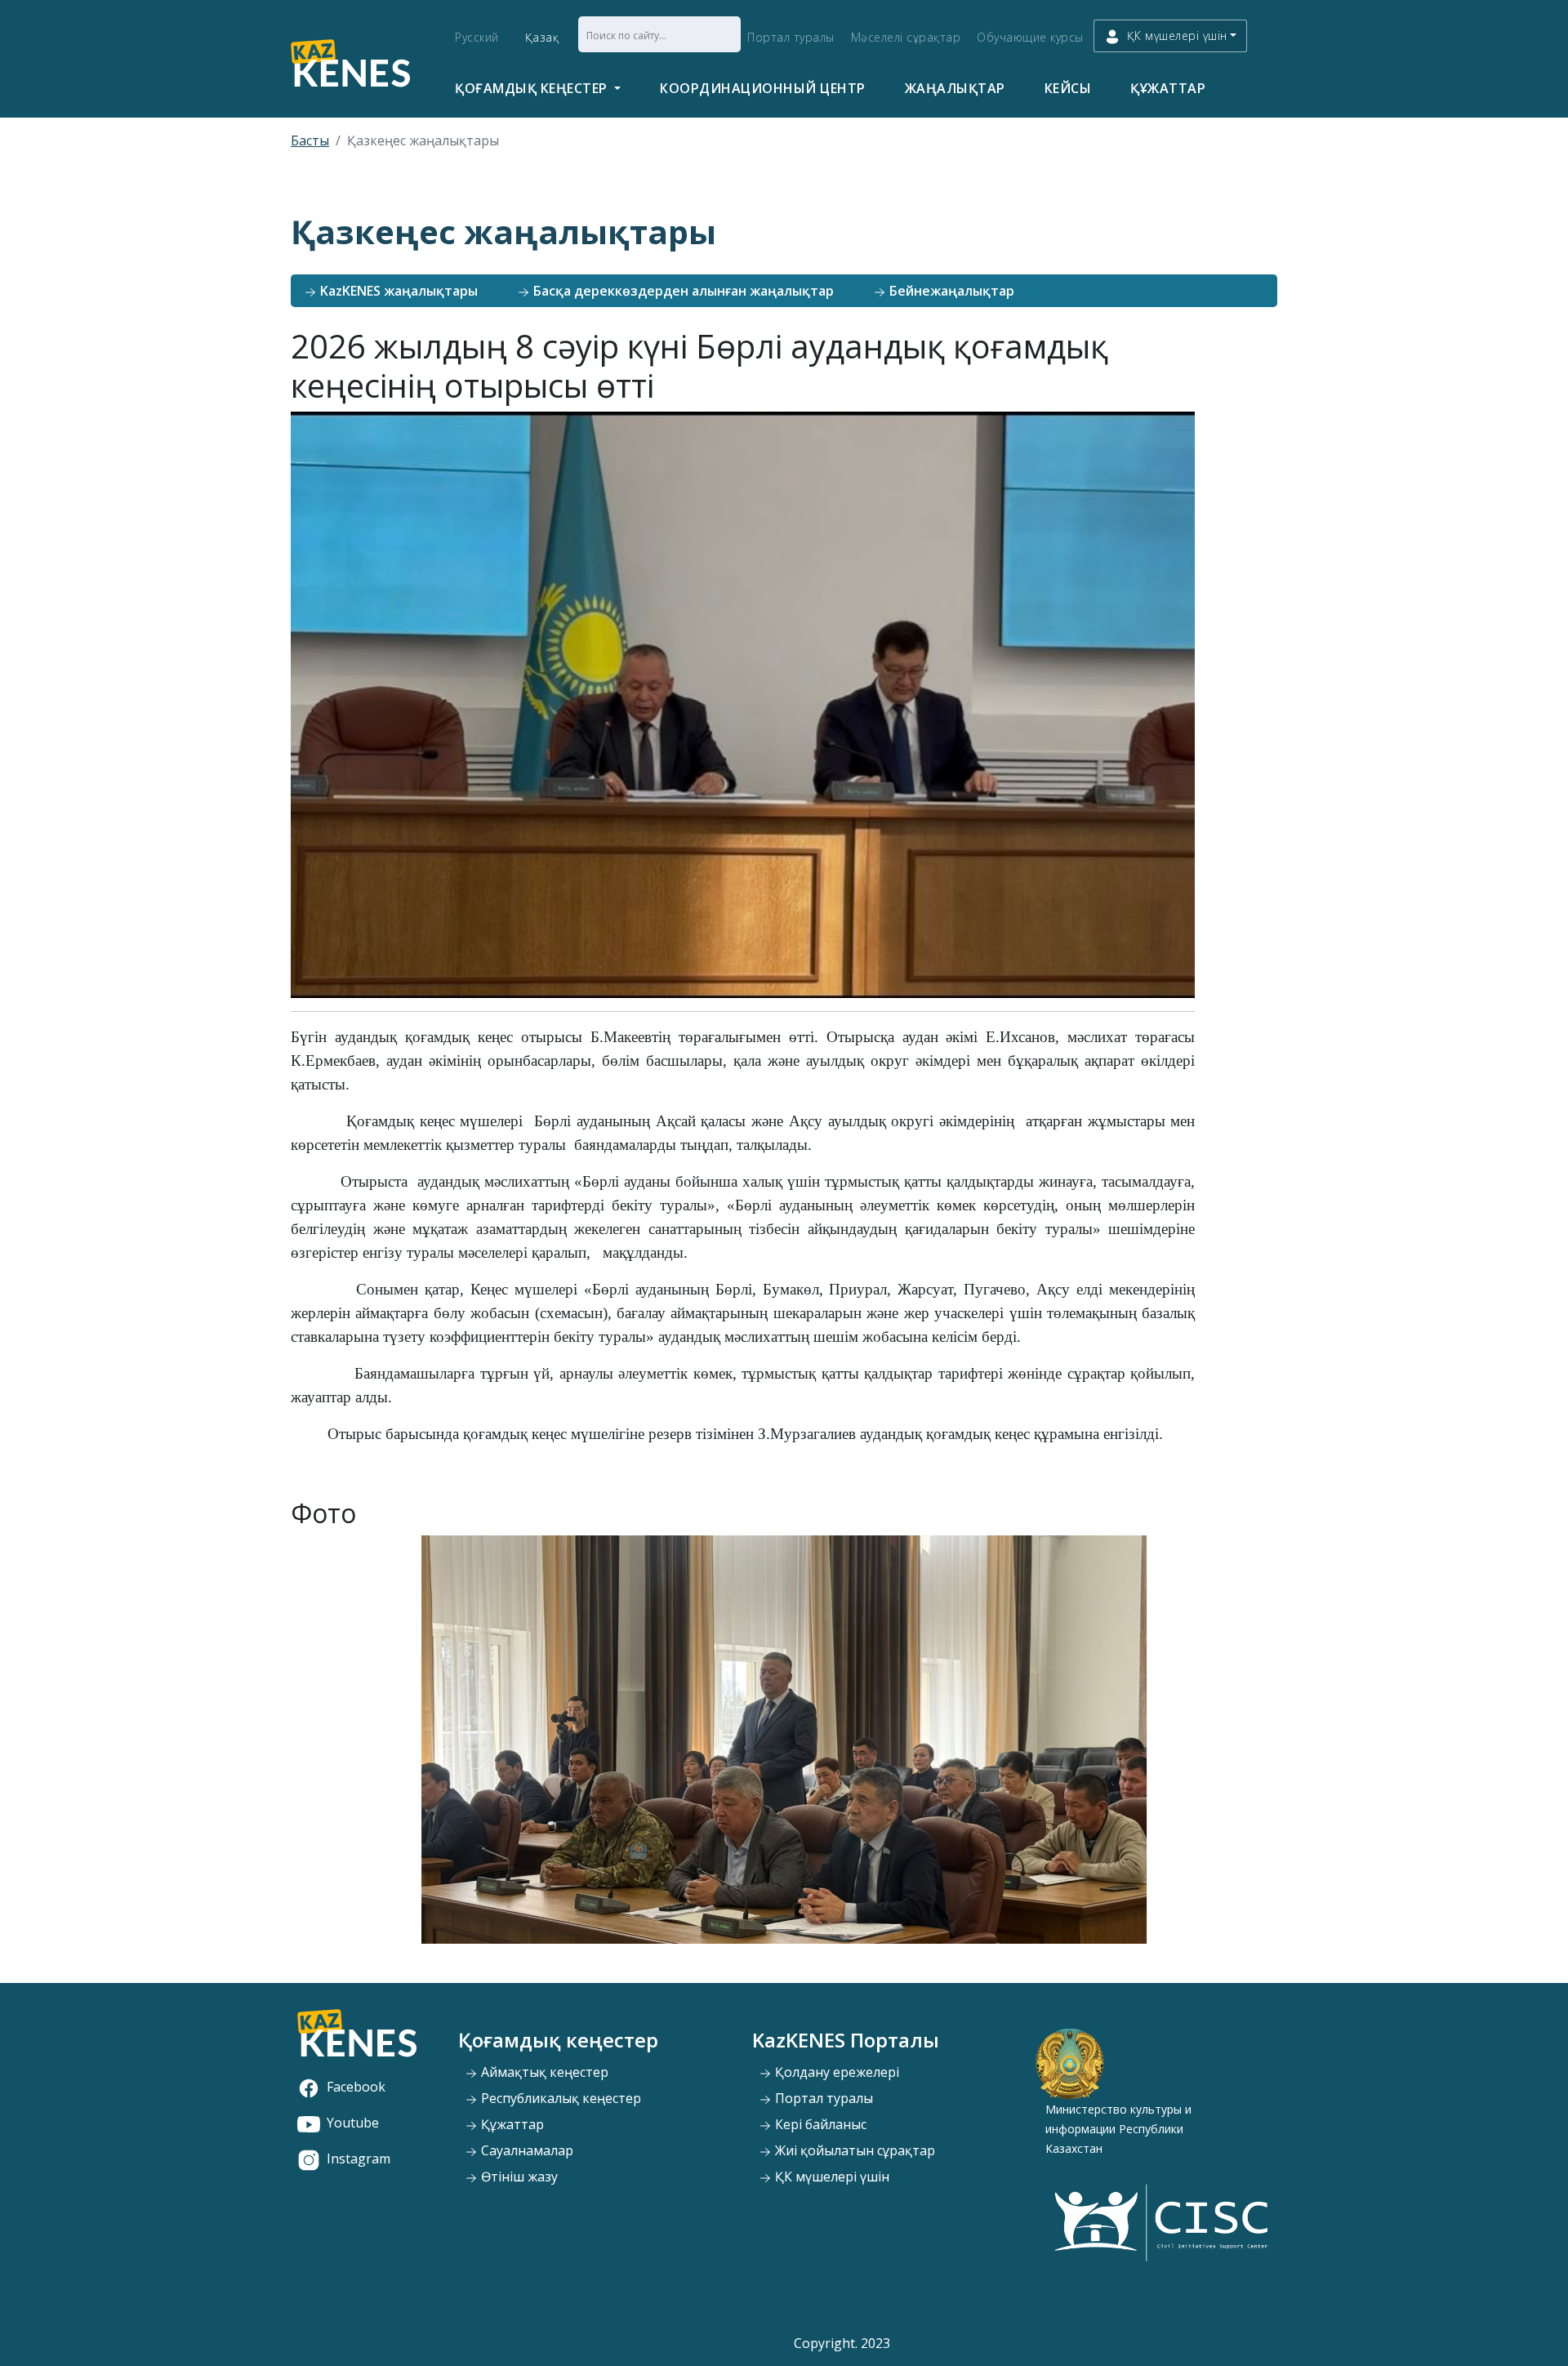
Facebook (356, 2087)
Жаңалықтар (955, 88)
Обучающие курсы (1030, 37)
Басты (310, 140)
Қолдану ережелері (835, 2072)
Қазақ (542, 37)
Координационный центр (763, 88)
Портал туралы (791, 37)
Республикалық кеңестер (559, 2098)
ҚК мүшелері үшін (831, 2177)
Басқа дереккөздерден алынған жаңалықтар (682, 291)
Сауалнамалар (526, 2150)
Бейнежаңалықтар (950, 291)
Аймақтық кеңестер (543, 2072)
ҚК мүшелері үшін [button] (1177, 36)
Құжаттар (1168, 88)
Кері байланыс (819, 2124)
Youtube (353, 2123)
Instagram (359, 2159)
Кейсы (1068, 88)
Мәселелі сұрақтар (906, 37)
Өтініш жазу (518, 2177)
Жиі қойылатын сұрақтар (853, 2150)
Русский (477, 37)
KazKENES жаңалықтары (397, 291)
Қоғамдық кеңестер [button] (533, 88)
